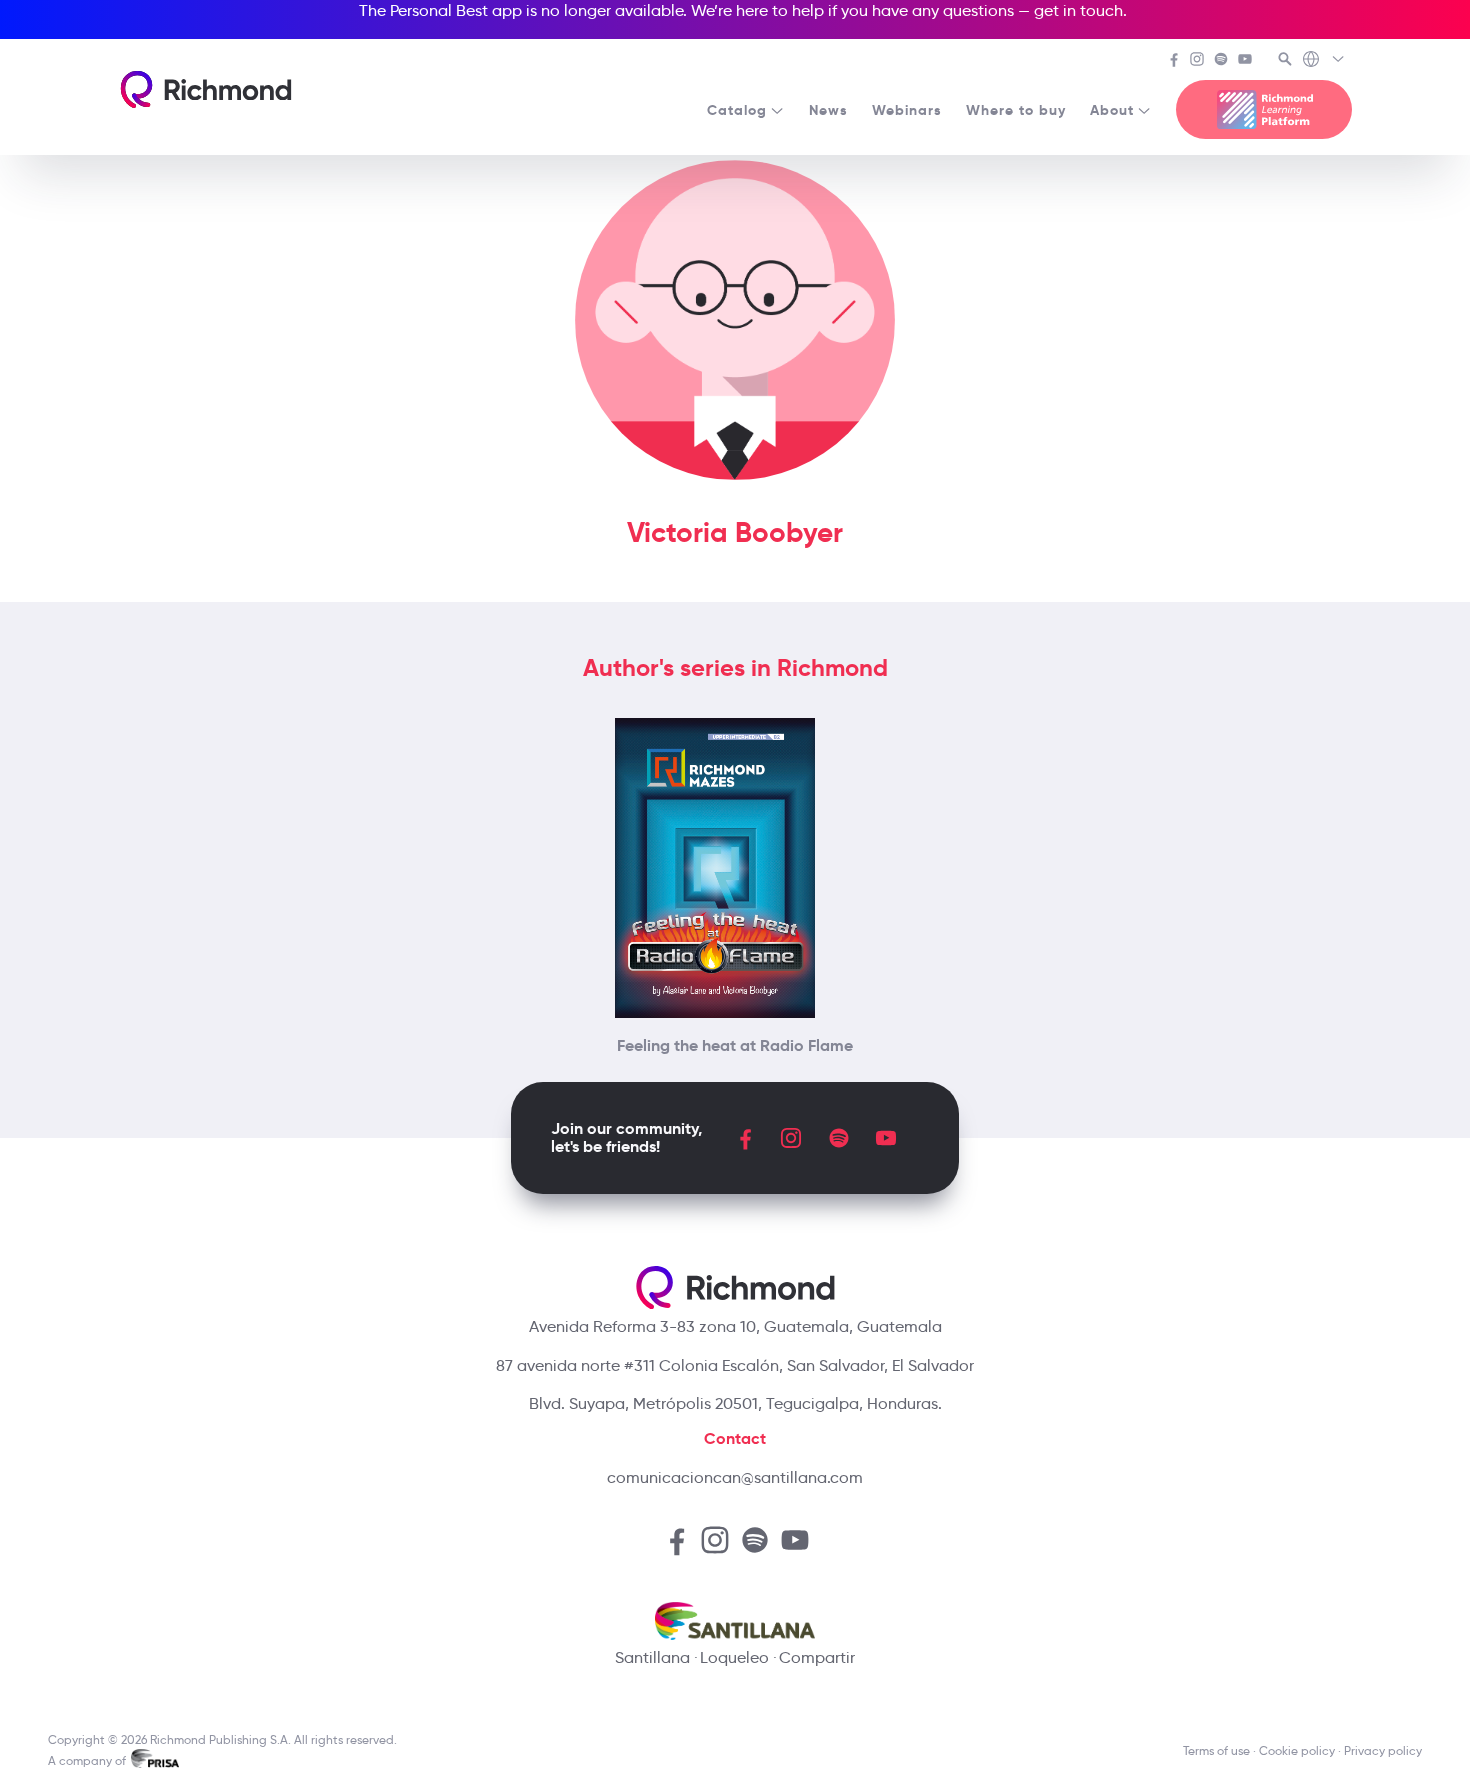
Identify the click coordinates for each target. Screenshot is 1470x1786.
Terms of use (1216, 1750)
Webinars (907, 110)
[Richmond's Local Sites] (1324, 61)
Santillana (652, 1657)
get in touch (1078, 10)
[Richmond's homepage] (206, 89)
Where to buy (1016, 110)
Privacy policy (1383, 1750)
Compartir (817, 1657)
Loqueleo (734, 1657)
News (828, 110)
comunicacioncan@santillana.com (735, 1477)
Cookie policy (1297, 1750)
